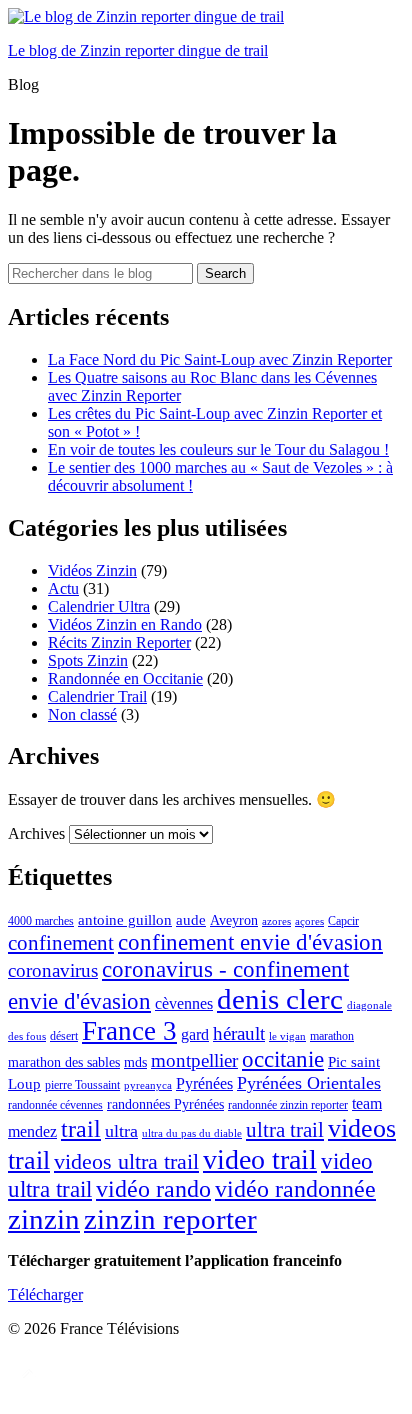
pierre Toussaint (82, 1085)
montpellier (194, 1060)
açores (309, 921)
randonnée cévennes (55, 1105)
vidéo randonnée (295, 1189)
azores (276, 921)
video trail (260, 1159)
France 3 (129, 1031)
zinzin (44, 1219)
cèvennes (184, 1003)
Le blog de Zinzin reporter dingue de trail (138, 50)
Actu (63, 588)
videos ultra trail (126, 1162)
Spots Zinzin (88, 660)
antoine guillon (125, 920)
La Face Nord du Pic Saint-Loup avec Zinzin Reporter (220, 359)
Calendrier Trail (97, 696)
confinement (61, 943)
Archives (36, 833)
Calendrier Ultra (99, 606)
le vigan (287, 1036)
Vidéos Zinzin (92, 570)
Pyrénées (204, 1083)
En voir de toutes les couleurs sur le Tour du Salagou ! (218, 449)
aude (191, 920)
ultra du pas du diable (192, 1133)
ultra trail (285, 1130)
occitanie (283, 1059)
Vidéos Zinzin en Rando (125, 624)
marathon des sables (64, 1062)
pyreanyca (148, 1085)
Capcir (343, 921)
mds (135, 1062)
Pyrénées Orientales (309, 1083)
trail (81, 1129)
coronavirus (53, 970)
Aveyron (234, 920)
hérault (239, 1033)
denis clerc (280, 999)
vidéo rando (153, 1189)
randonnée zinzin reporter (288, 1105)
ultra (121, 1131)
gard (195, 1034)
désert (64, 1036)
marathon (332, 1036)
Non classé (82, 714)
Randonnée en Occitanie (125, 678)
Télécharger (45, 1294)
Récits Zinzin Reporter (119, 642)
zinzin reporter (170, 1219)
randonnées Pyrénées (165, 1104)
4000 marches (41, 921)
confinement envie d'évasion (250, 942)
